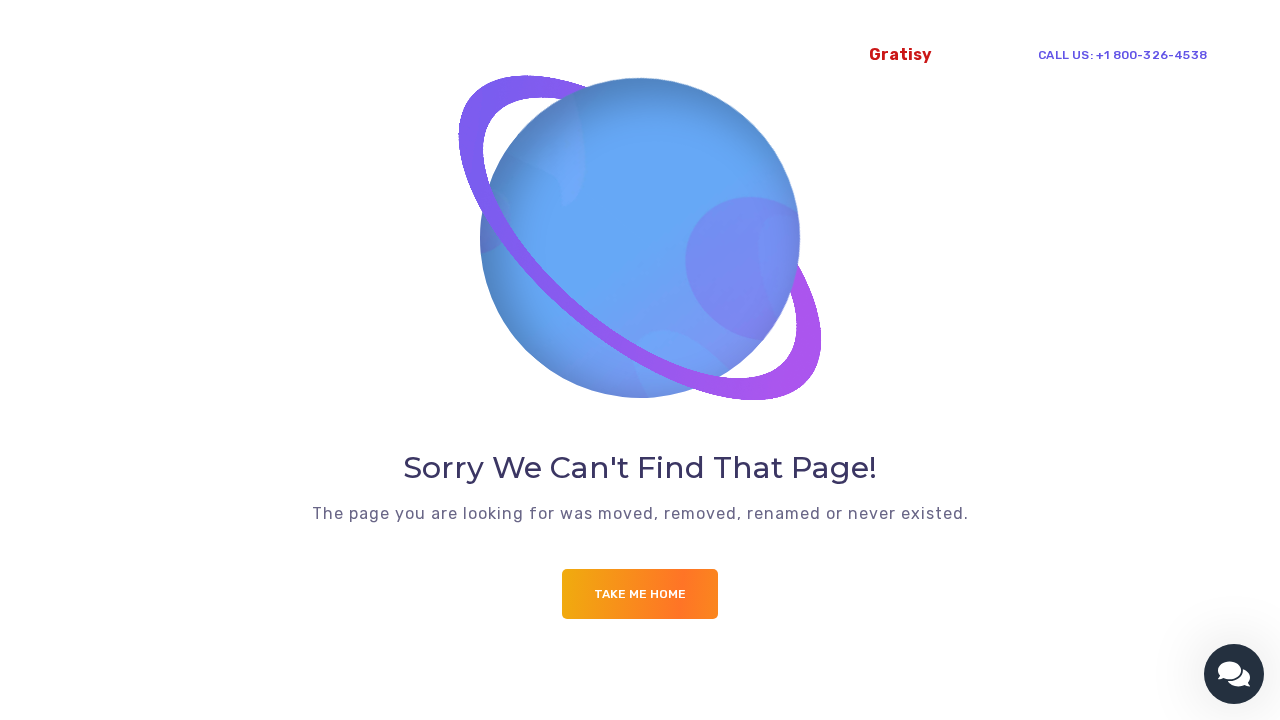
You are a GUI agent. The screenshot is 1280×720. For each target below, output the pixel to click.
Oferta (198, 54)
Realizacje (652, 54)
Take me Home (640, 594)
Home (129, 54)
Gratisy (900, 54)
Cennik (739, 54)
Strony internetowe (337, 54)
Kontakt (817, 54)
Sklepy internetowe (514, 54)
